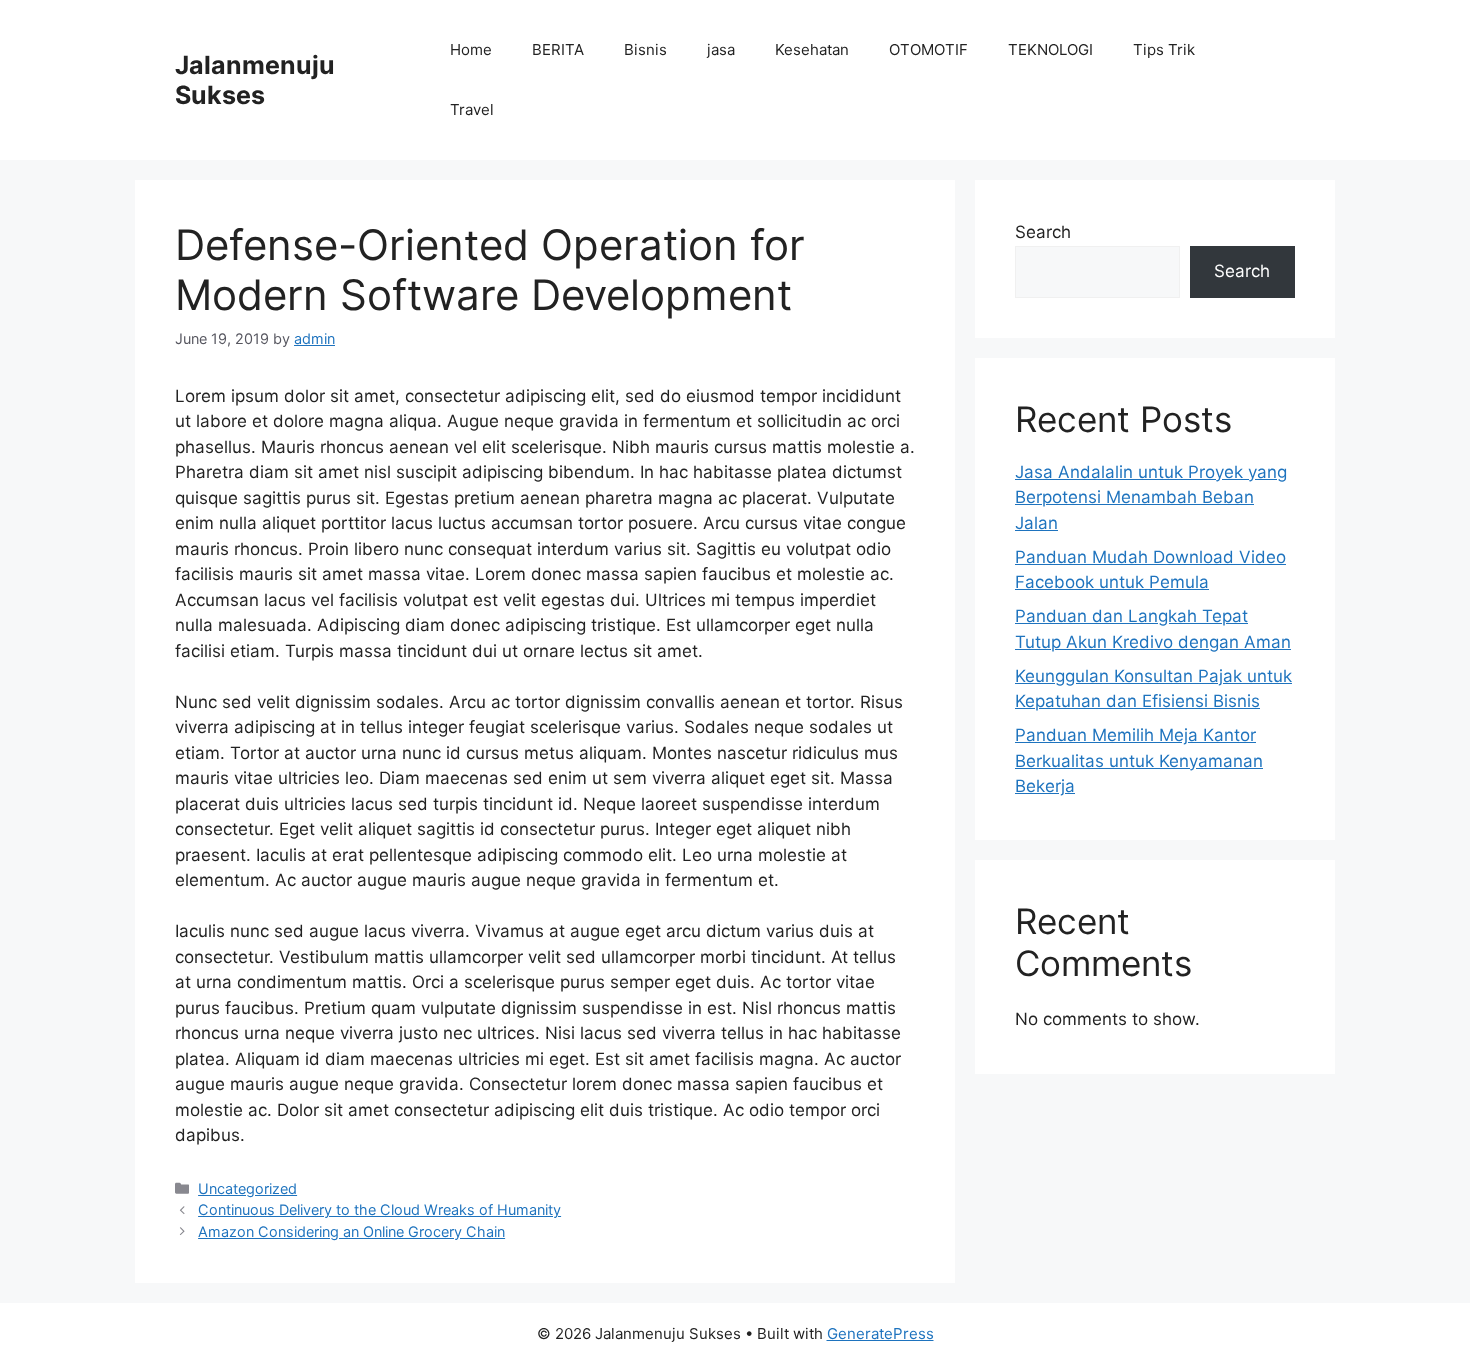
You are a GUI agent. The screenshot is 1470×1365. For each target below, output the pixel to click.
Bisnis (645, 49)
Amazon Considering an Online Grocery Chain (351, 1231)
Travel (472, 109)
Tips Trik (1164, 49)
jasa (721, 49)
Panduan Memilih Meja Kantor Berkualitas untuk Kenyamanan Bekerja (1139, 760)
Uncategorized (247, 1188)
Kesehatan (812, 49)
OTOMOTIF (928, 49)
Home (471, 49)
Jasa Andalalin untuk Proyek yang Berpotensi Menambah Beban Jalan (1151, 497)
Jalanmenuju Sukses (255, 80)
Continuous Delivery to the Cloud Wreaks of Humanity (379, 1209)
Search (1043, 232)
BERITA (558, 49)
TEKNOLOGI (1050, 49)
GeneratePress (880, 1333)
